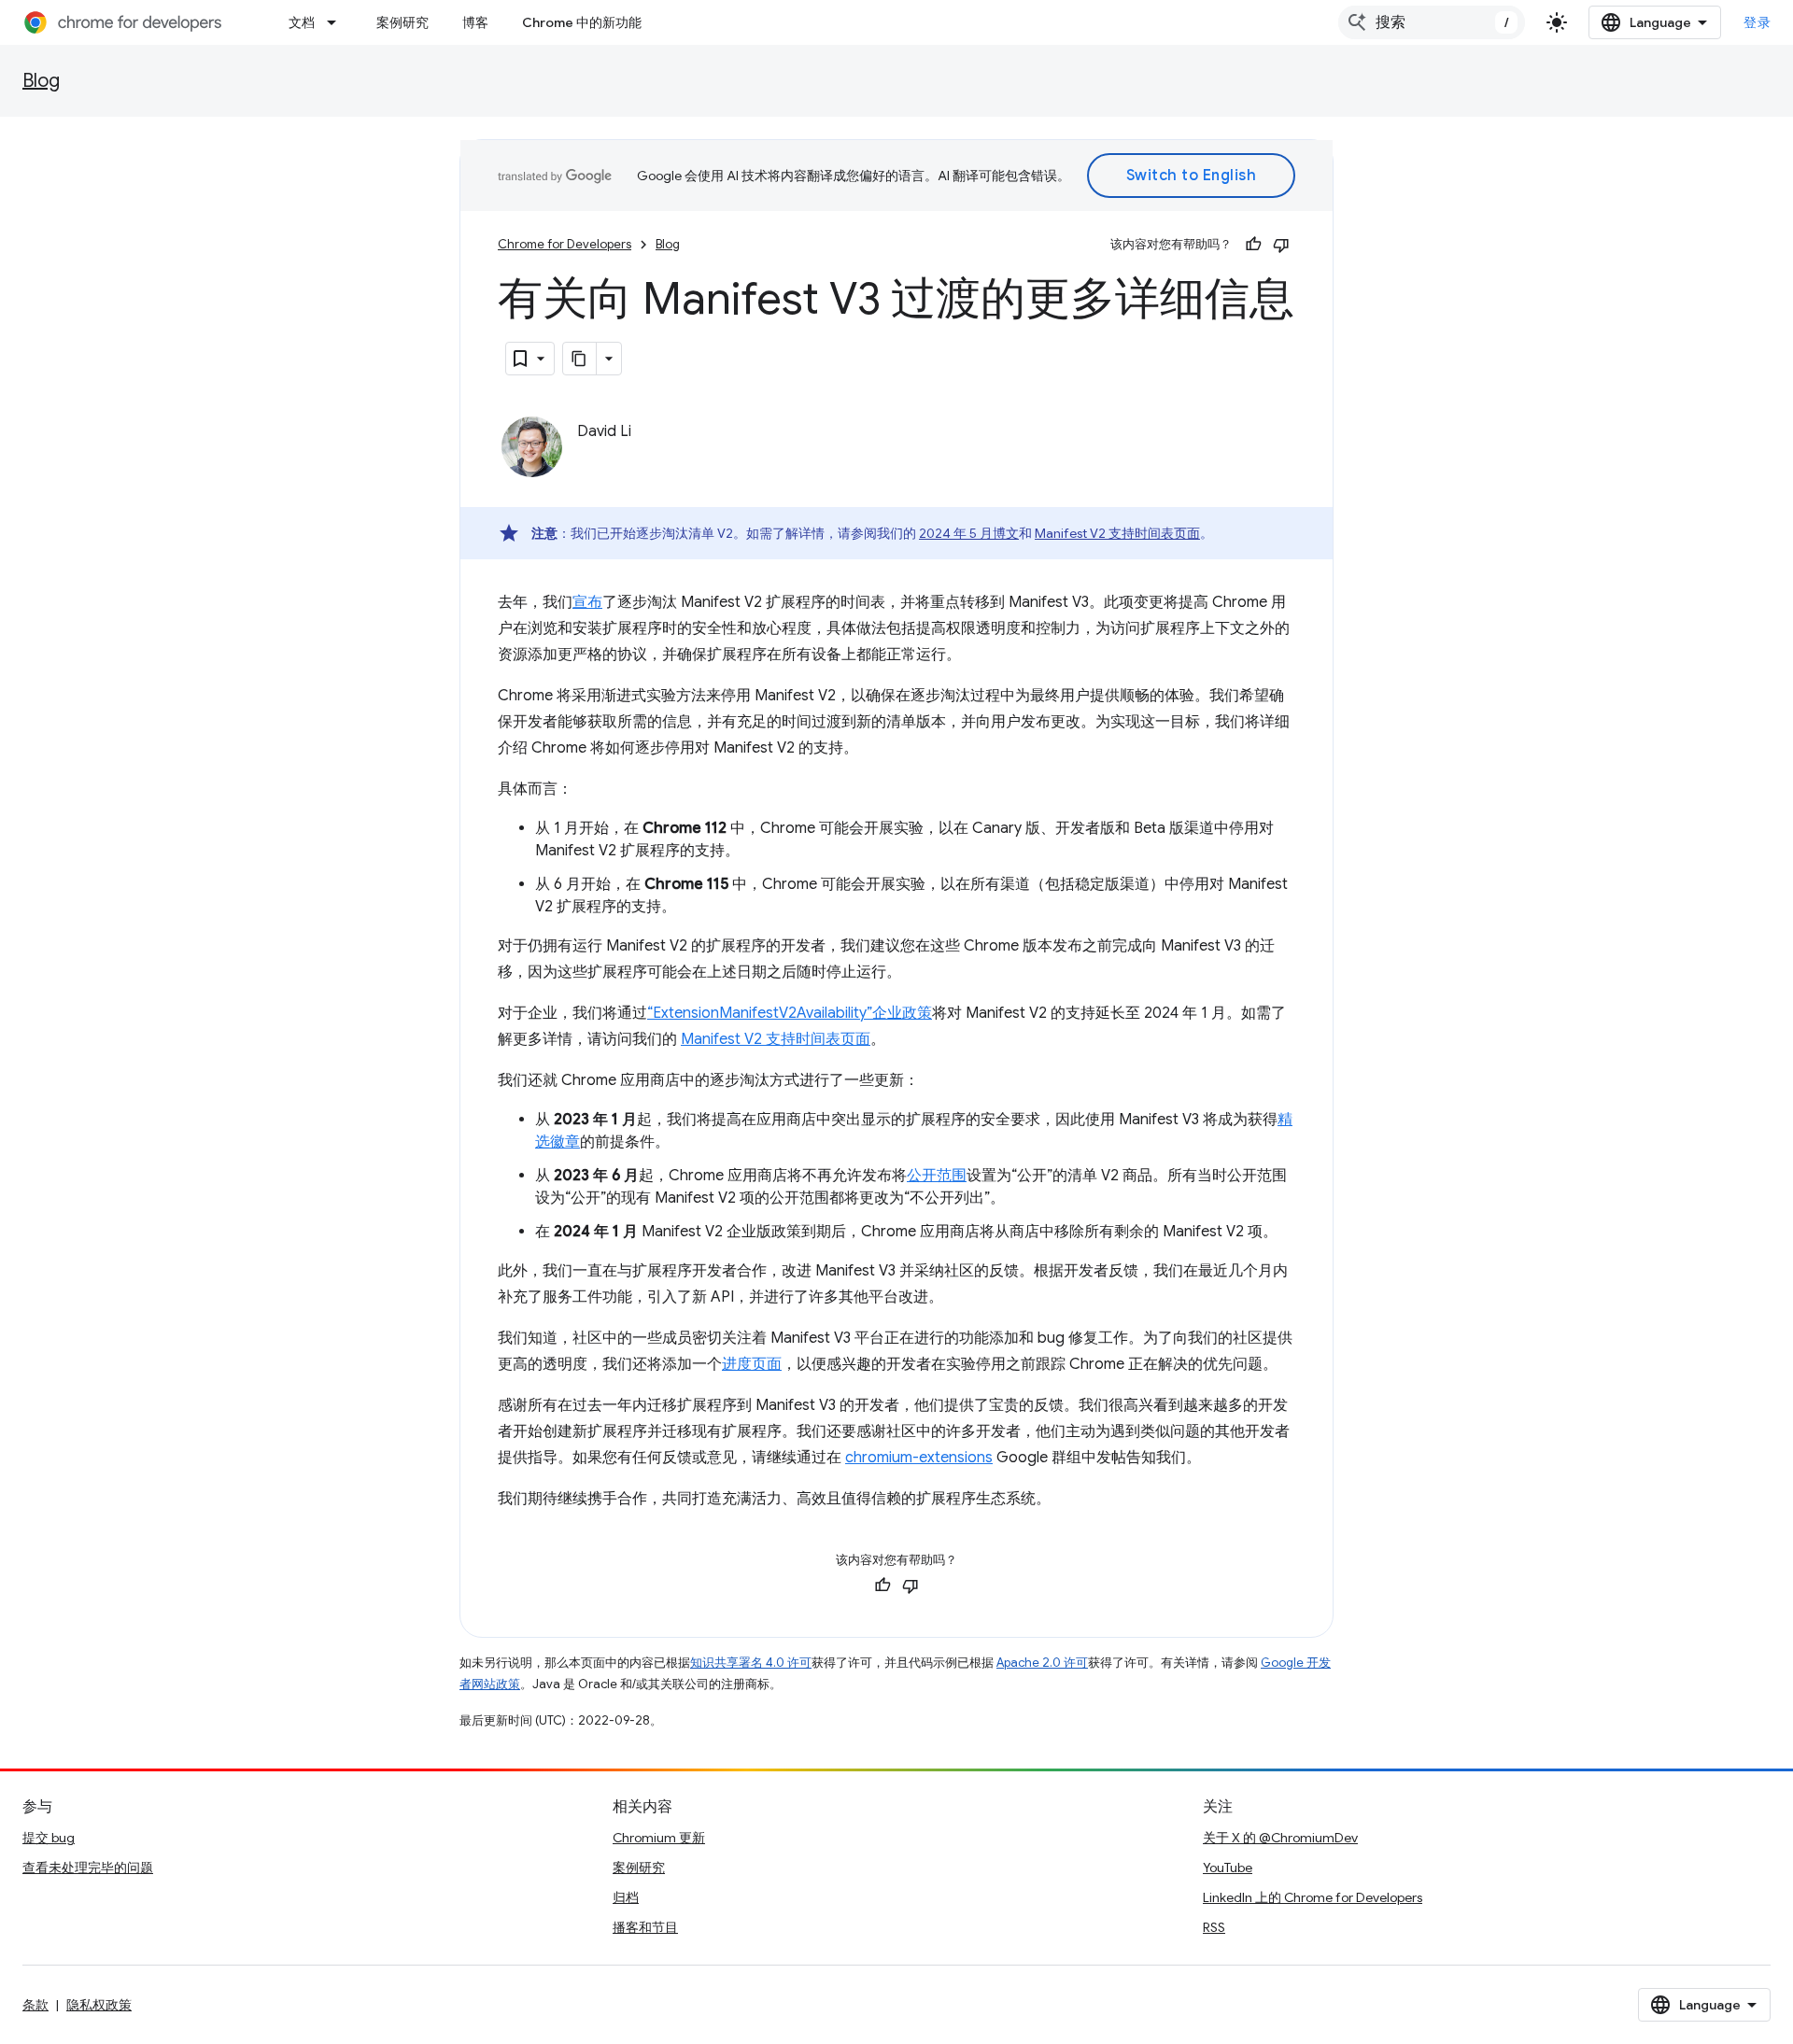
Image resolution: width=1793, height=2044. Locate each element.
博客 (475, 22)
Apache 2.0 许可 (1042, 1663)
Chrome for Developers (565, 244)
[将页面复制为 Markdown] (580, 359)
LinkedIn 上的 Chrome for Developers (1313, 1897)
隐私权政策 (99, 2005)
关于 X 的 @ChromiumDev (1280, 1838)
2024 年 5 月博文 (969, 533)
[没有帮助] (1281, 245)
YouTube (1228, 1868)
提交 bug (49, 1838)
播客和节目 (645, 1927)
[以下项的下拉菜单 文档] (337, 22)
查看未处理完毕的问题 (88, 1868)
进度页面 (752, 1364)
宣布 (587, 602)
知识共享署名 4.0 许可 (751, 1663)
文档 (302, 22)
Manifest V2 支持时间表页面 (1117, 533)
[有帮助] (1253, 245)
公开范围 (937, 1176)
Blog (41, 81)
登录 (1757, 22)
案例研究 (402, 22)
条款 (35, 2005)
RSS (1214, 1927)
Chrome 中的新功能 (582, 22)
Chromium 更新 (659, 1838)
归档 (626, 1897)
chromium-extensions (919, 1458)
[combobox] (1432, 22)
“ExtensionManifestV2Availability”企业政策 (790, 1013)
